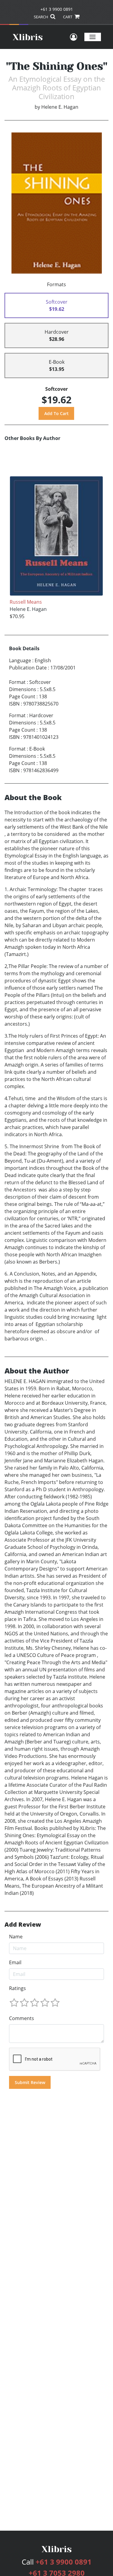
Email (15, 1962)
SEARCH (41, 17)
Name (16, 1937)
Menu (93, 37)
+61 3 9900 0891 (57, 9)
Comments (22, 2018)
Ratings (17, 1988)
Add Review (23, 1925)
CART (68, 17)
